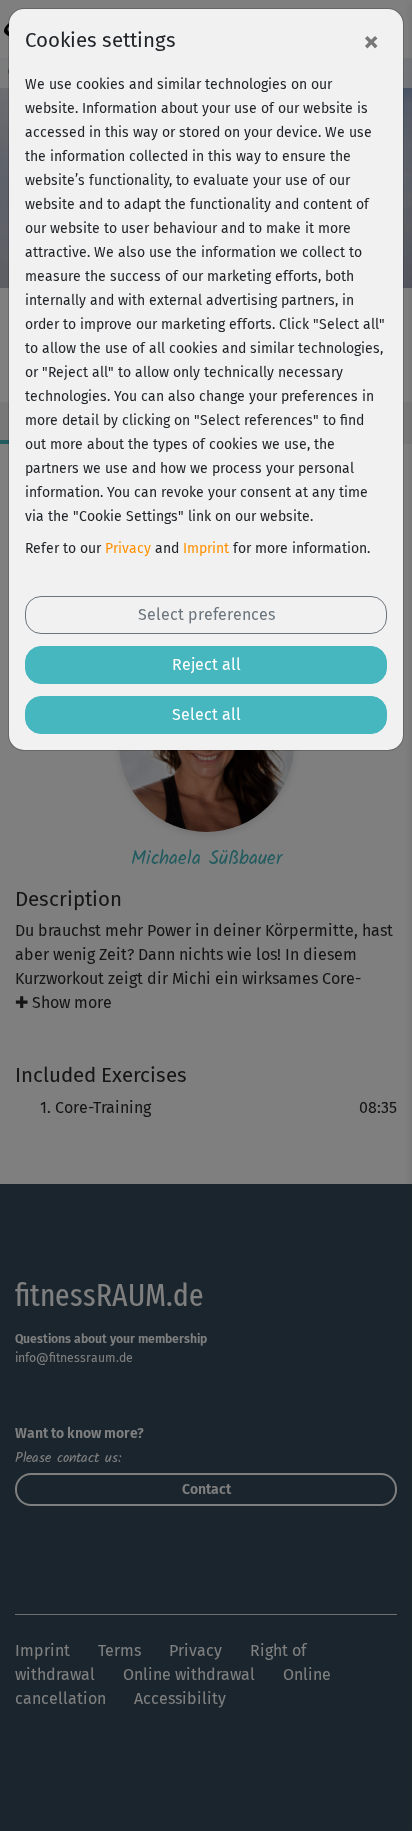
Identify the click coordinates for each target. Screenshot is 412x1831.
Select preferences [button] (206, 614)
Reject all (206, 664)
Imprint (206, 548)
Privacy (128, 548)
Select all (206, 714)
